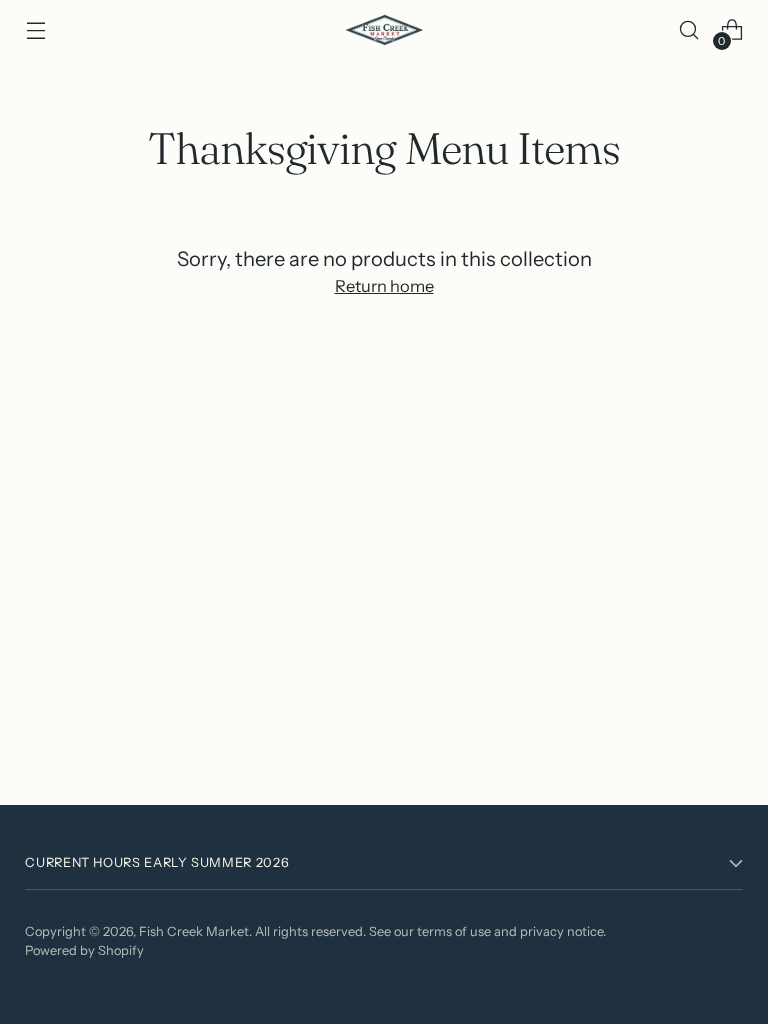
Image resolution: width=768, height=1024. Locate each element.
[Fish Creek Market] (384, 30)
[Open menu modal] (35, 30)
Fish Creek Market (194, 931)
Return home (384, 286)
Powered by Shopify (84, 950)
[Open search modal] (689, 30)
